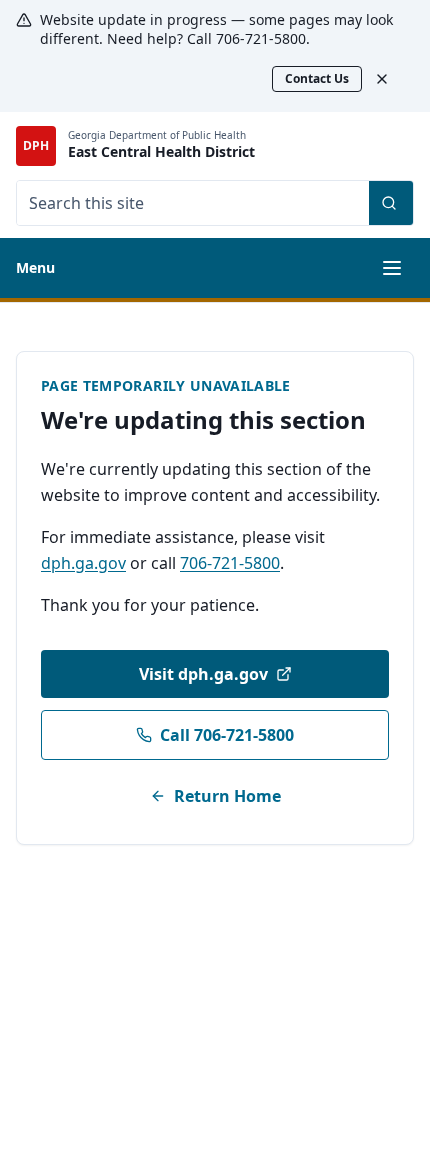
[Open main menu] (392, 268)
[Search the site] (391, 203)
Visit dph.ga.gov (203, 674)
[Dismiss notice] (392, 79)
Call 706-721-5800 (227, 735)
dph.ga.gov (83, 563)
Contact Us (317, 78)
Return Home (227, 796)
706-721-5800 (230, 563)
